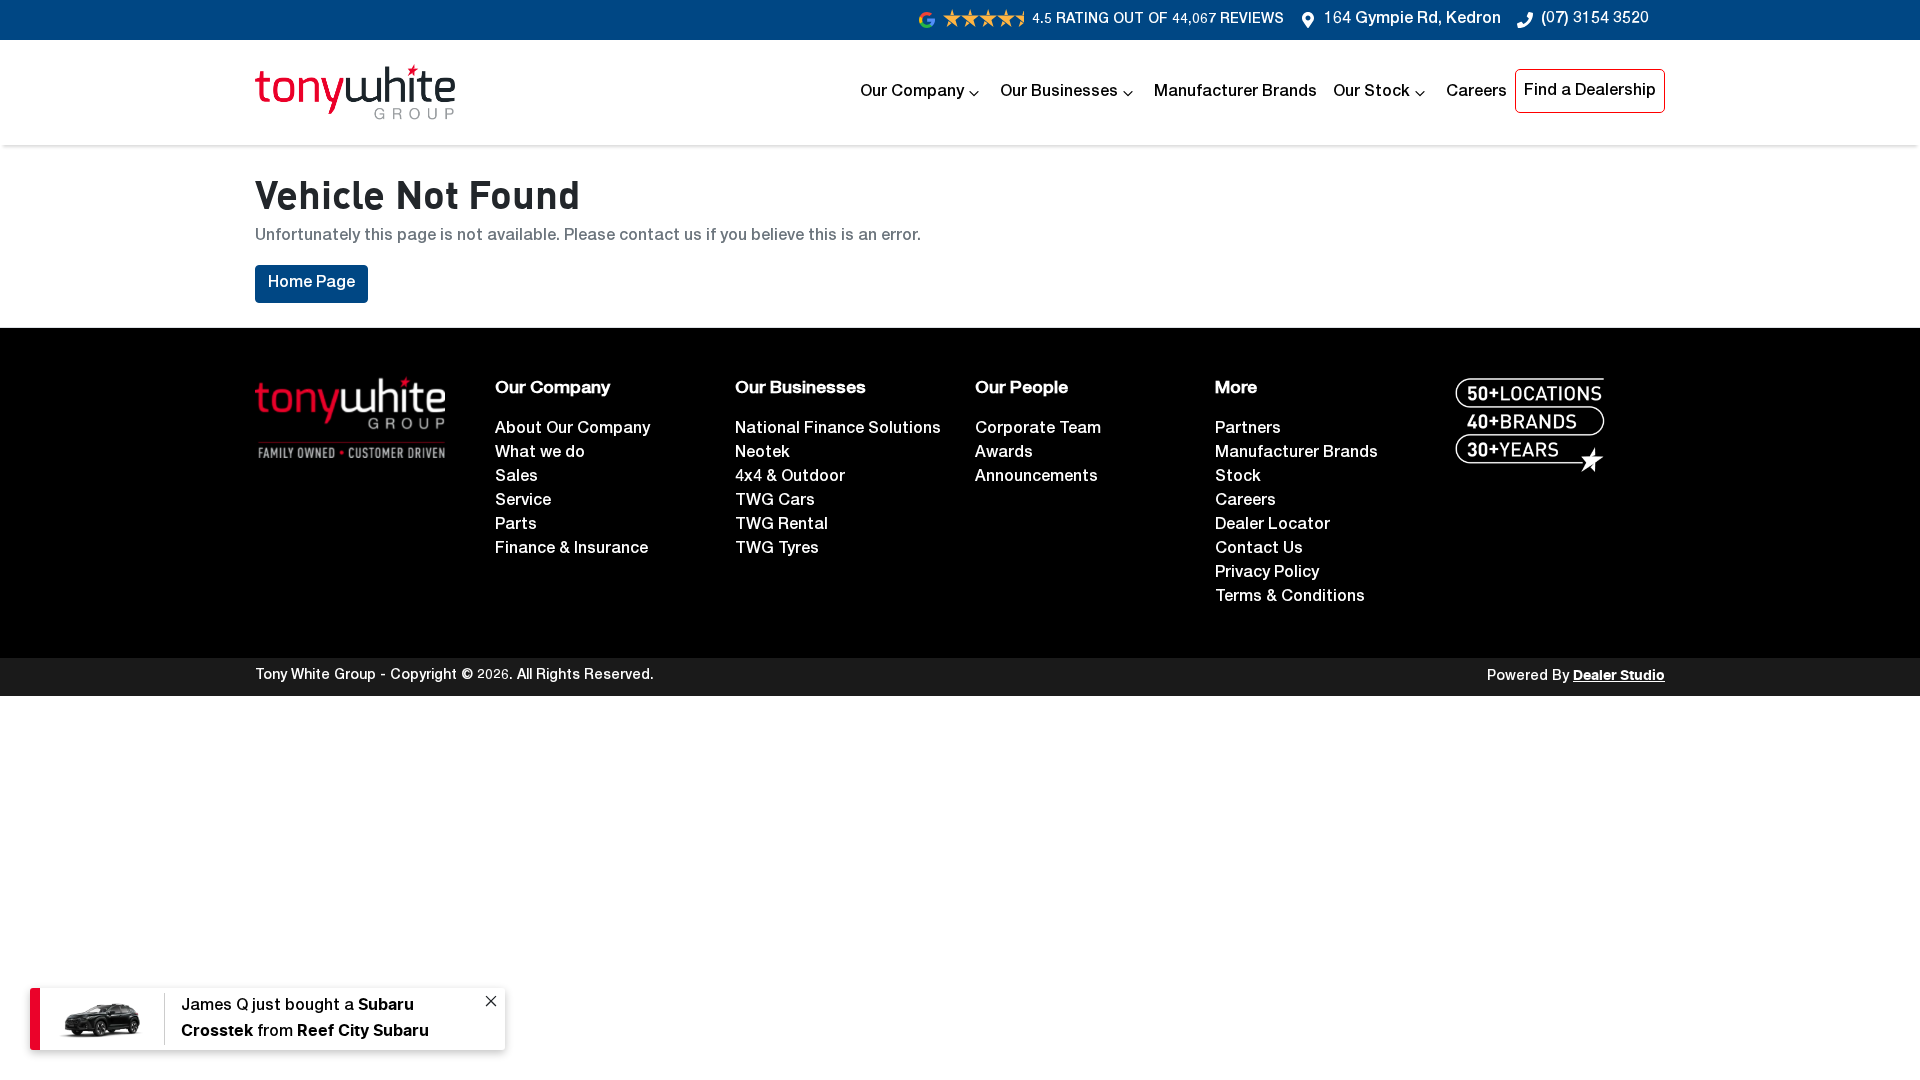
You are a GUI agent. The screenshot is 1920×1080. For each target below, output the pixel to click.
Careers (1476, 93)
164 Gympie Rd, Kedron (1412, 20)
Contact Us (1259, 550)
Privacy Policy (1267, 574)
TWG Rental (781, 526)
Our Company (912, 93)
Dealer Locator (1272, 526)
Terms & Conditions (1290, 598)
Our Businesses (1059, 93)
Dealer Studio (1619, 676)
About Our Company (572, 430)
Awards (1004, 454)
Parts (516, 526)
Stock (1238, 478)
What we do (540, 454)
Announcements (1036, 478)
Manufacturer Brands (1235, 93)
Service (523, 502)
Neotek (762, 454)
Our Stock (1371, 93)
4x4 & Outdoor (790, 478)
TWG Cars (775, 502)
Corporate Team (1038, 430)
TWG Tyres (777, 550)
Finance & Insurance (571, 550)
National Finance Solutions (838, 430)
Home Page (311, 284)
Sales (516, 478)
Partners (1248, 430)
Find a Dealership (1590, 92)
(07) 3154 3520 (1595, 20)
